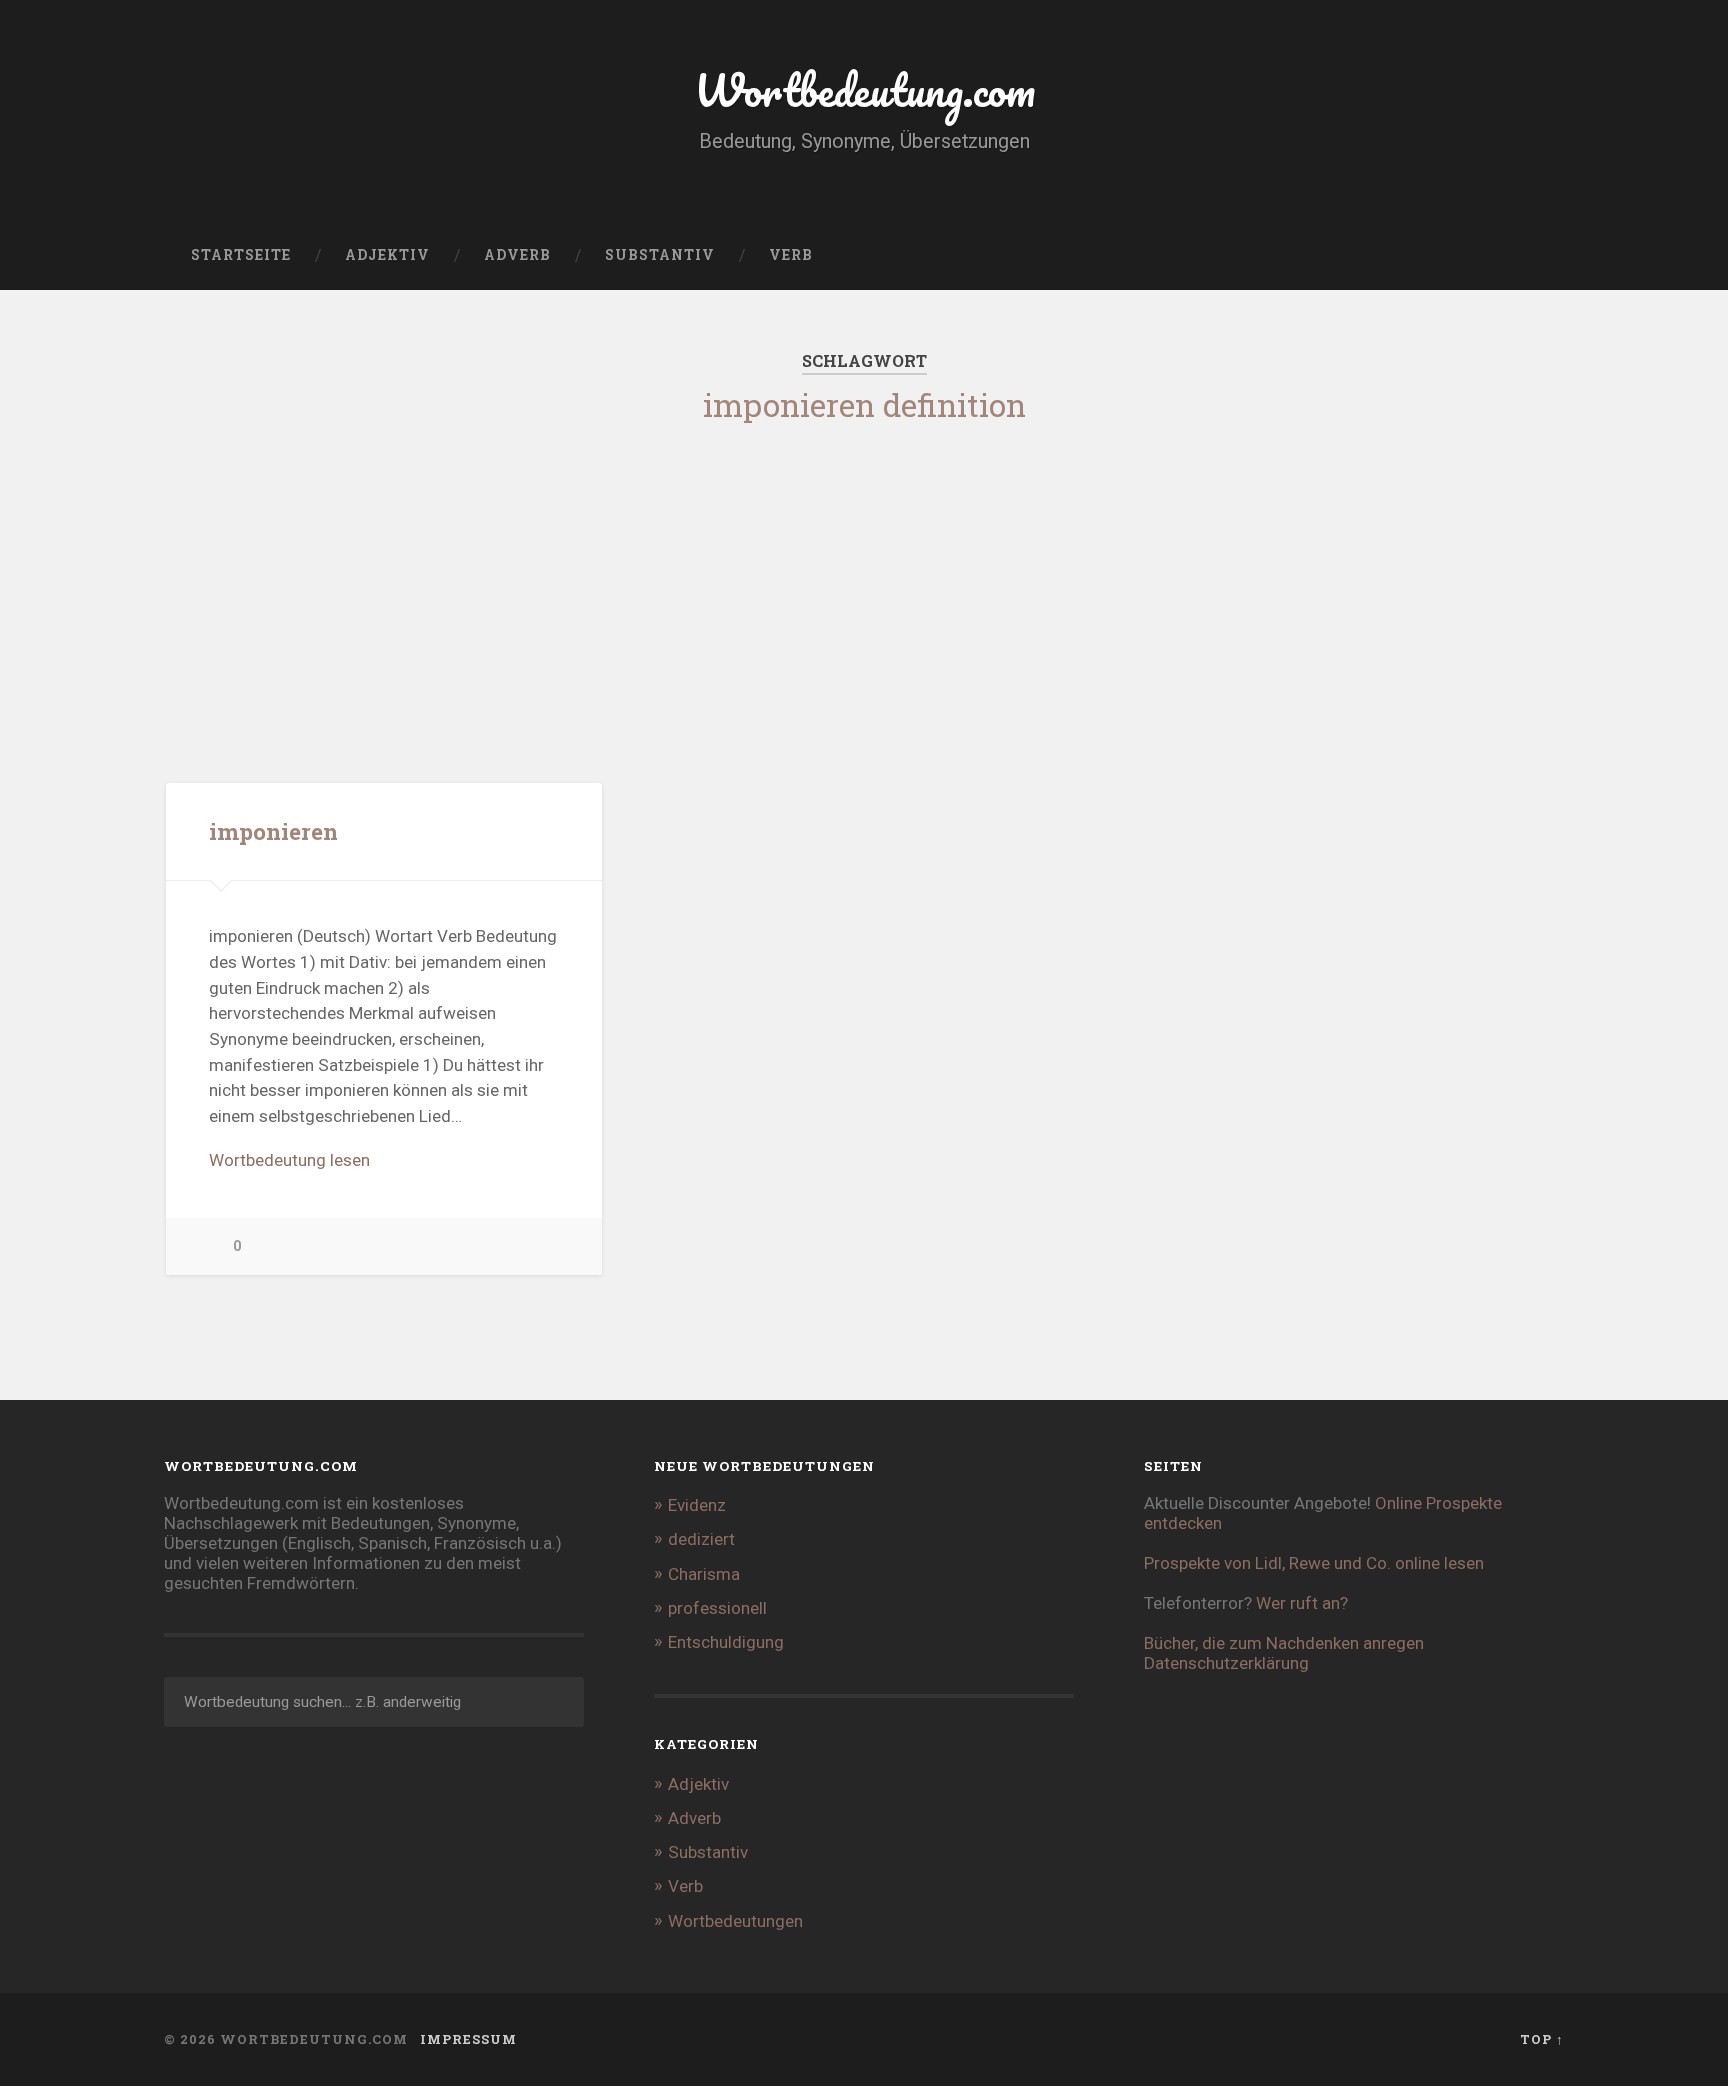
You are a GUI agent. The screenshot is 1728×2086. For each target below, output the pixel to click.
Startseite (241, 255)
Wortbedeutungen (735, 1921)
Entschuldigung (726, 1642)
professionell (717, 1608)
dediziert (701, 1539)
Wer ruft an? (1302, 1603)
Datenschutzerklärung (1226, 1663)
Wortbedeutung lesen (289, 1160)
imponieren (273, 831)
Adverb (517, 255)
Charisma (704, 1574)
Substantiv (660, 255)
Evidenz (697, 1505)
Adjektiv (387, 255)
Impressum (468, 2039)
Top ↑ (1542, 2039)
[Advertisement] (864, 583)
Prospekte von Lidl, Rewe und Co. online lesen (1314, 1563)
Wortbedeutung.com (864, 89)
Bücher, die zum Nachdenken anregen (1284, 1643)
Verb (791, 255)
